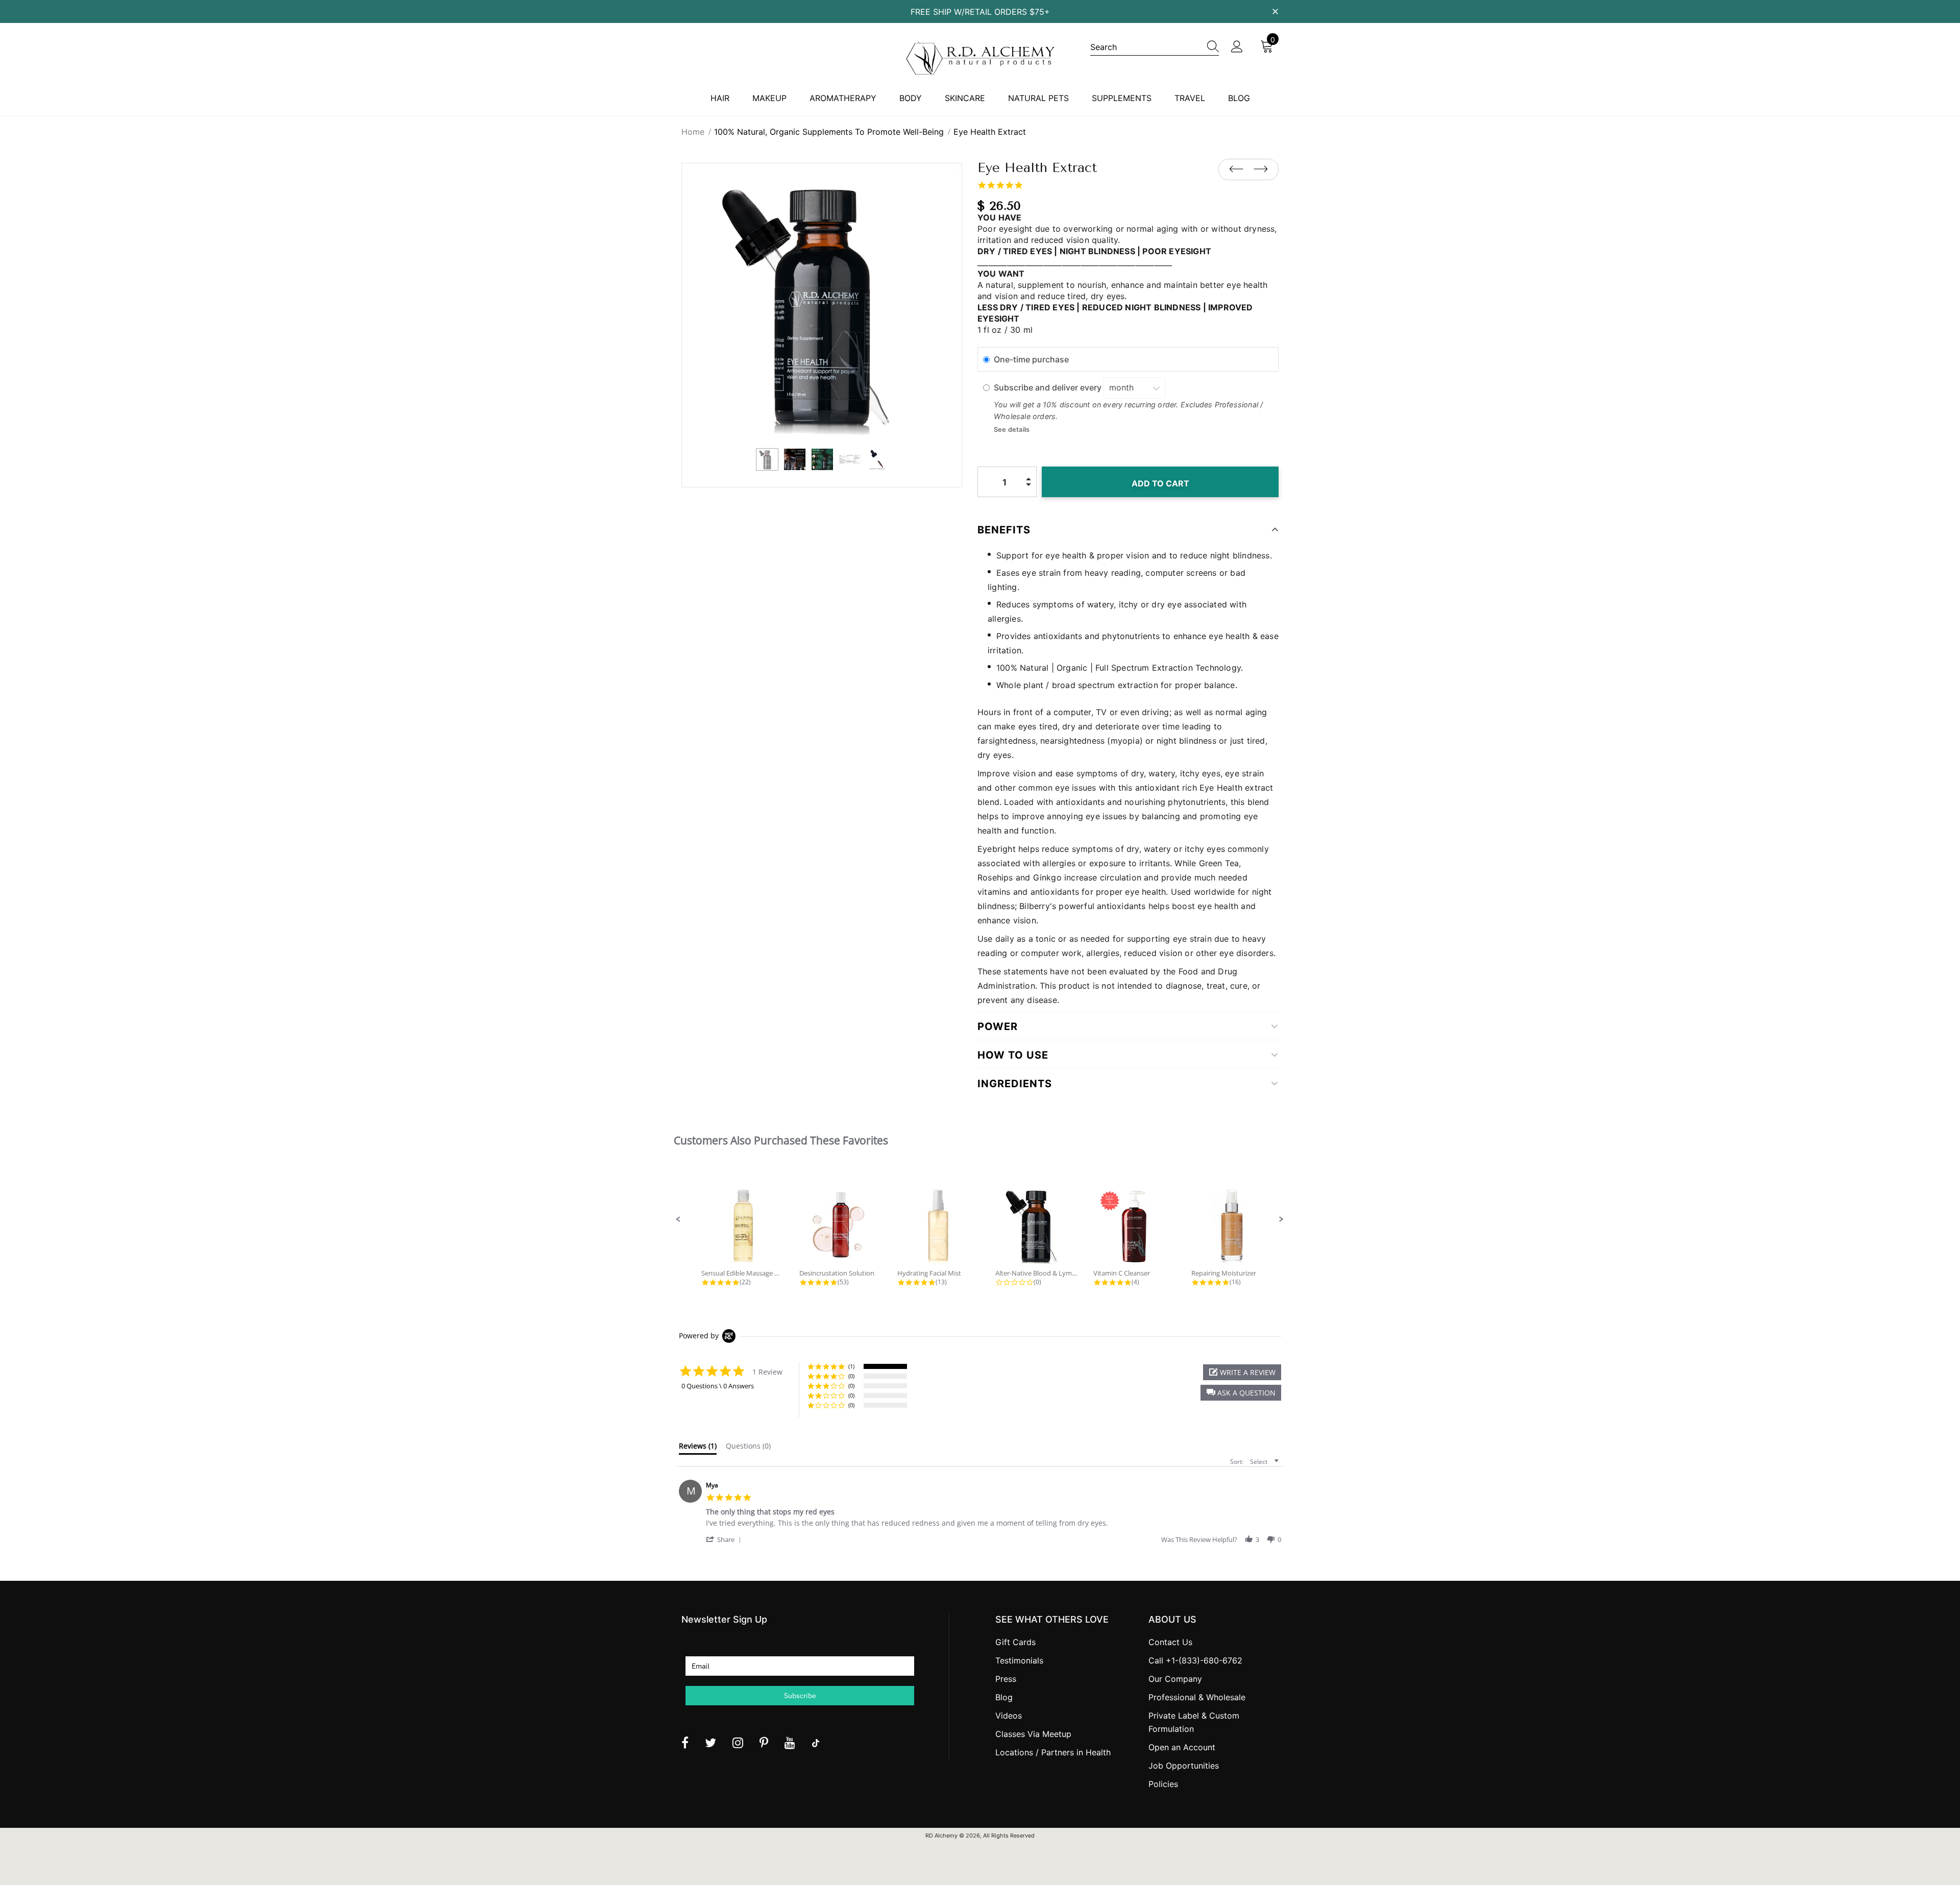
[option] (822, 303)
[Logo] (980, 58)
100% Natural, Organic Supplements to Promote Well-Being (829, 132)
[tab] (698, 1448)
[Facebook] (685, 1743)
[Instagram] (738, 1743)
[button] (678, 1219)
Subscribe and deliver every (1049, 387)
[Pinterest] (764, 1743)
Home (693, 132)
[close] (1275, 11)
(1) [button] (851, 1366)
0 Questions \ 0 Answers (718, 1386)
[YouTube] (790, 1743)
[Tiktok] (816, 1743)
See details (1012, 430)
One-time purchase (1031, 359)
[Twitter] (710, 1743)
